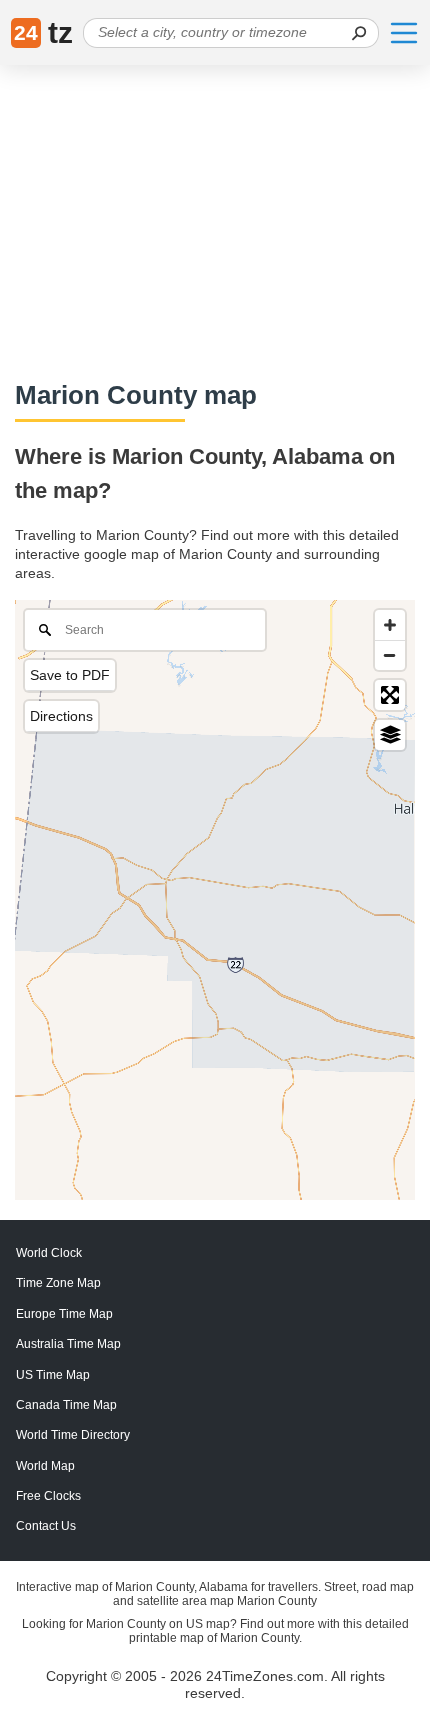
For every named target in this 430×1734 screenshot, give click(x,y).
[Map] (215, 900)
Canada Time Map (66, 1405)
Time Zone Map (58, 1283)
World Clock (49, 1253)
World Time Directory (73, 1435)
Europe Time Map (64, 1314)
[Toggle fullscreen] (390, 695)
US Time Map (53, 1375)
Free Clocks (48, 1496)
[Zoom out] (390, 655)
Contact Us (46, 1526)
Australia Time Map (68, 1344)
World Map (45, 1466)
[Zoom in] (390, 625)
